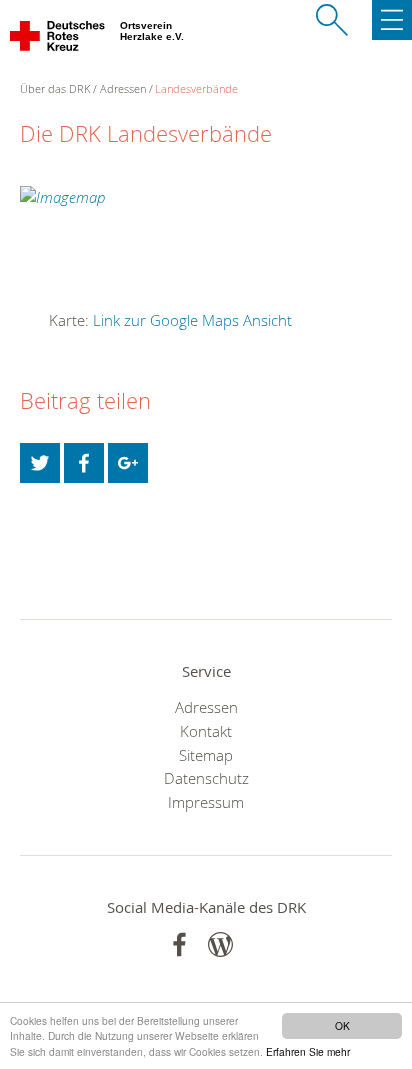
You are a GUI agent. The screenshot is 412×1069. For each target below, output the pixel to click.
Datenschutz (206, 778)
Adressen (123, 88)
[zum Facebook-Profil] (179, 944)
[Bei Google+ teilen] (128, 463)
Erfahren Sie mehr (308, 1051)
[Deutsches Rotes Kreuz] (58, 40)
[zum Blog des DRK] (220, 944)
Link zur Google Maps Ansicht (192, 320)
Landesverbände (196, 88)
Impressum (206, 802)
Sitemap (206, 755)
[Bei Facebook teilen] (84, 463)
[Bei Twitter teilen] (40, 463)
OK (342, 1025)
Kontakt (206, 731)
